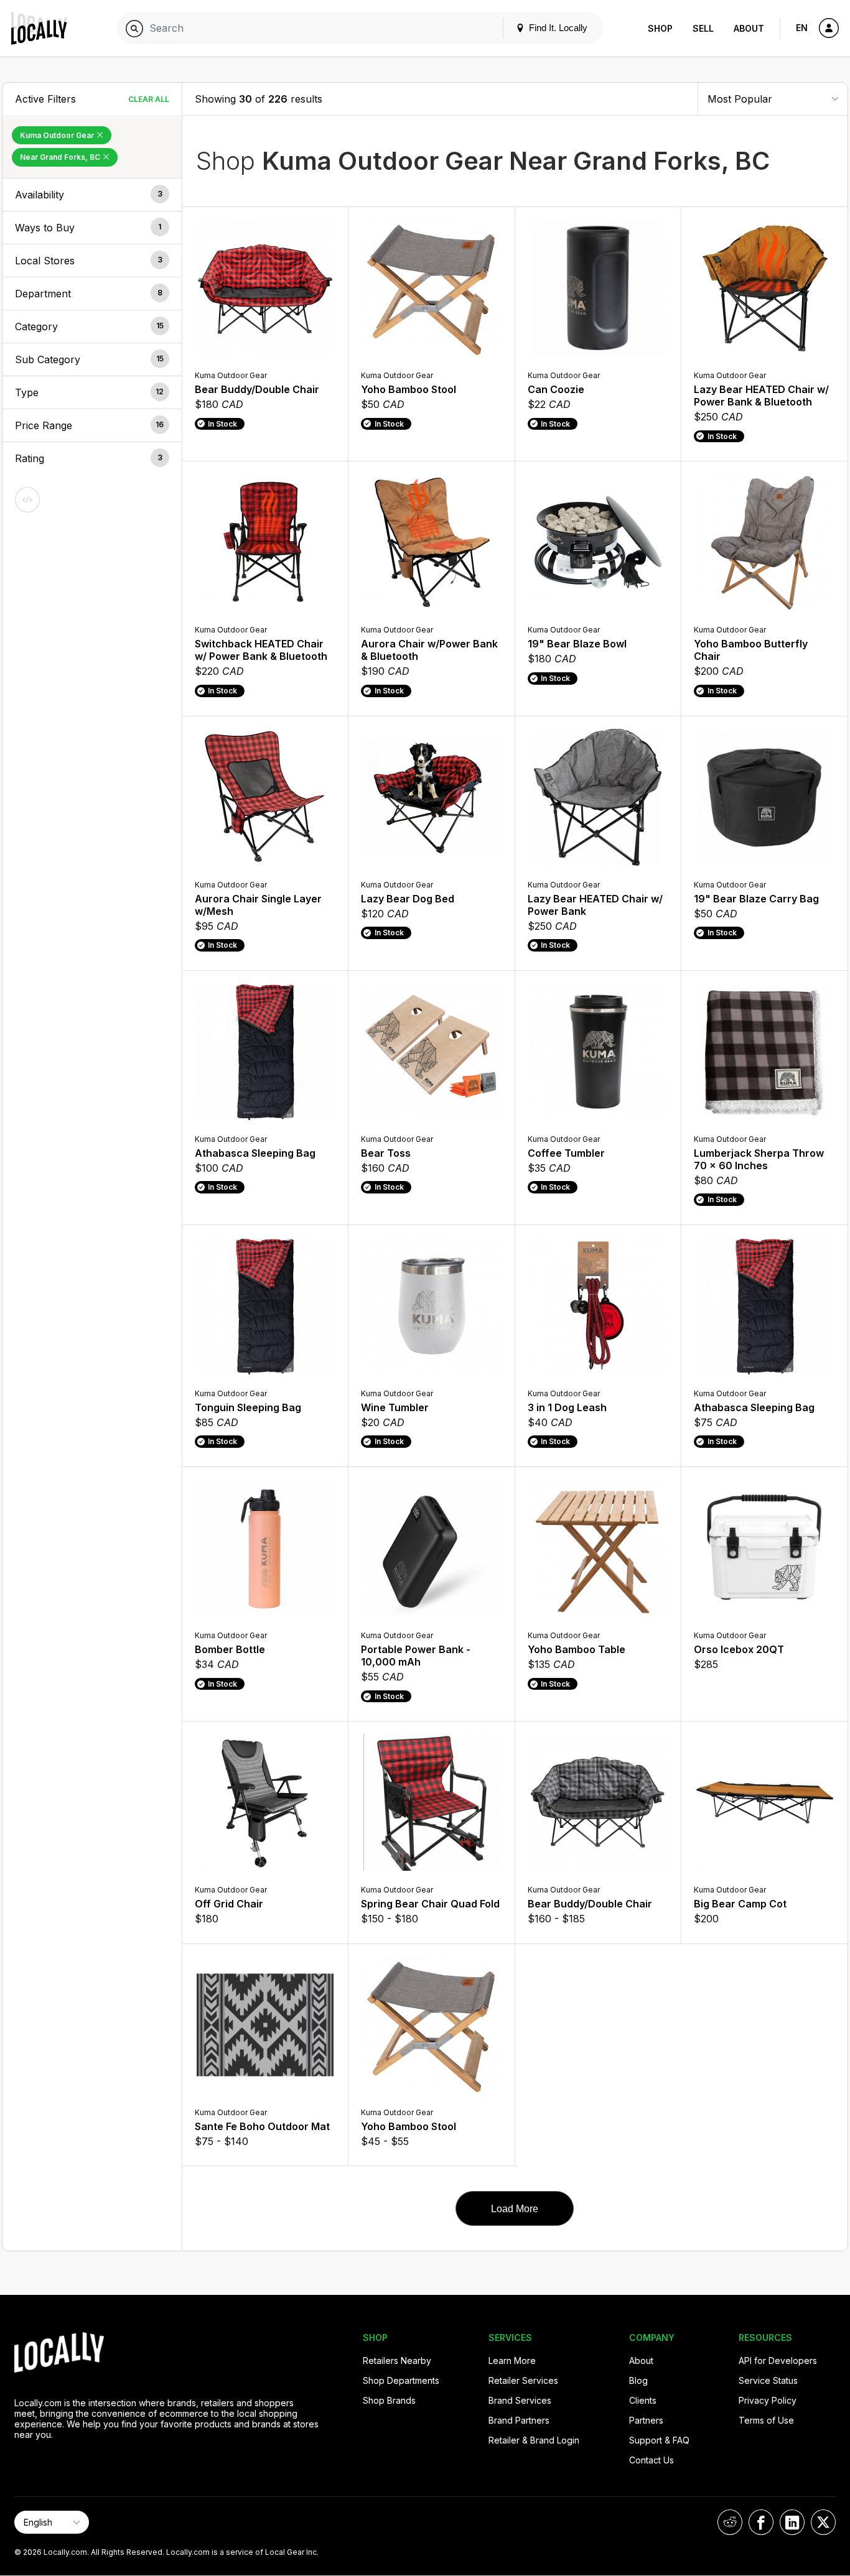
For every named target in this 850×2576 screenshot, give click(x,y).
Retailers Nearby (397, 2361)
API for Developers (778, 2361)
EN (802, 28)
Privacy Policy (768, 2400)
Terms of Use (766, 2420)
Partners (646, 2420)
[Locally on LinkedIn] (792, 2522)
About (749, 28)
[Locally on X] (823, 2522)
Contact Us (652, 2460)
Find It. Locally (557, 28)
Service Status (768, 2380)
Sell (703, 28)
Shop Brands (389, 2400)
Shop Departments (401, 2380)
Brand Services (520, 2400)
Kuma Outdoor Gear (58, 135)
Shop (660, 28)
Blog (638, 2380)
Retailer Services (523, 2380)
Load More (515, 2209)
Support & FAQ (659, 2440)
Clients (643, 2400)
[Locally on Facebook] (761, 2522)
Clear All (149, 99)
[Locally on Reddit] (730, 2522)
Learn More (512, 2361)
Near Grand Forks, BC (61, 157)
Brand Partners (519, 2420)
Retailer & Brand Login (534, 2440)
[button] (92, 195)
